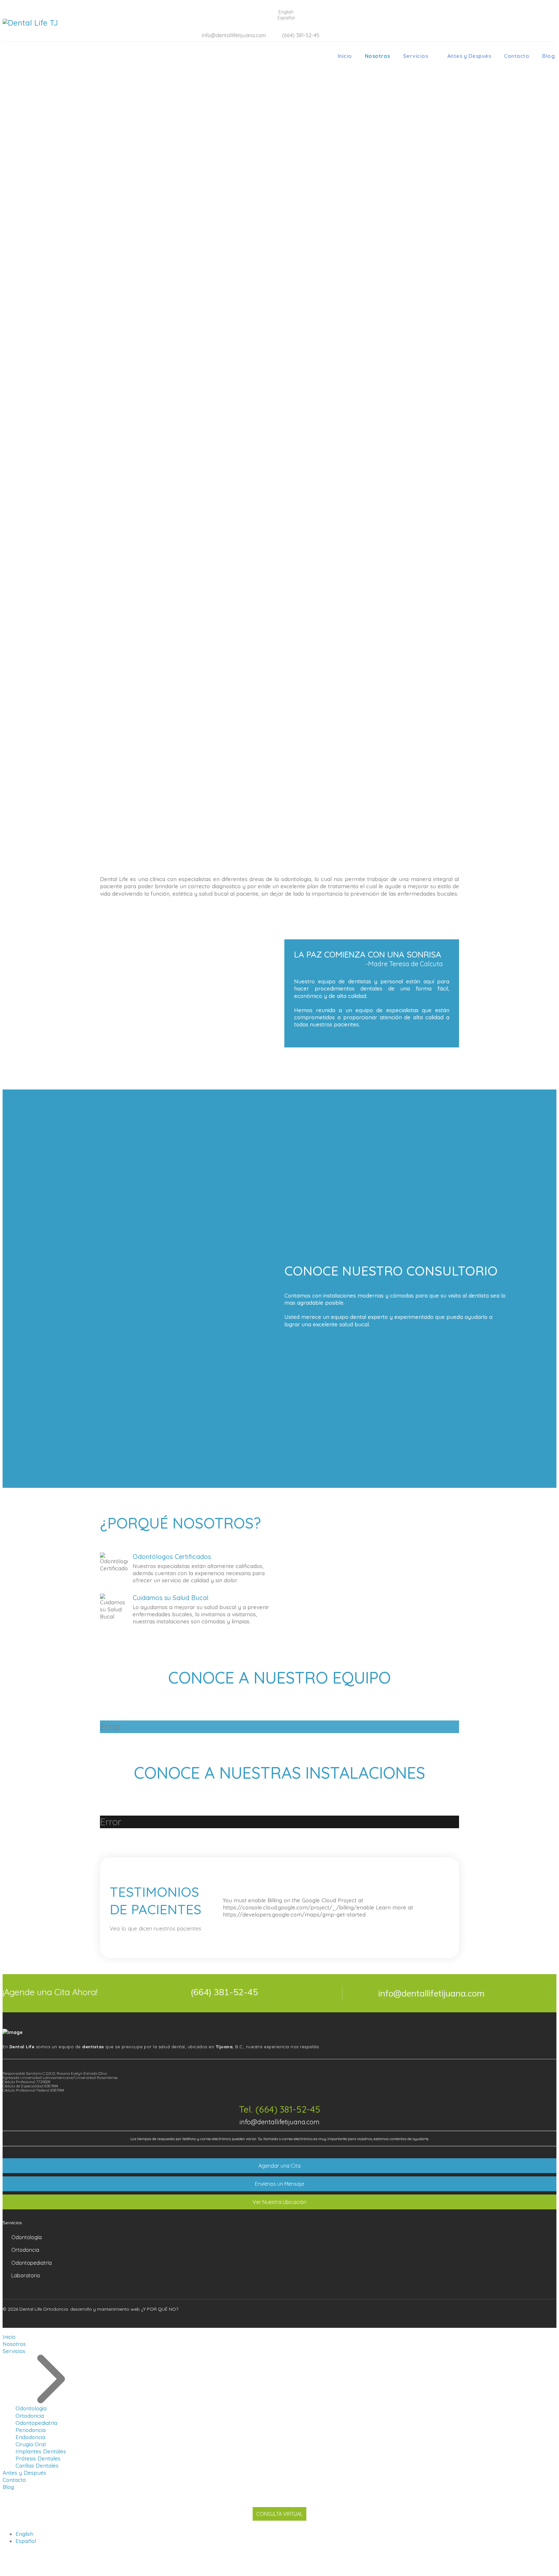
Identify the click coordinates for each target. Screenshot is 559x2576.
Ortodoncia (25, 2250)
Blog (548, 56)
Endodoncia (30, 2437)
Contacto (517, 56)
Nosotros (378, 56)
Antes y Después (469, 56)
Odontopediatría (32, 2263)
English (24, 2534)
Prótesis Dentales (38, 2458)
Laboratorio (26, 2275)
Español (26, 2541)
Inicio (345, 56)
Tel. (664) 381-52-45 (280, 2109)
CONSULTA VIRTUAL (279, 2514)
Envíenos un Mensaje (279, 2184)
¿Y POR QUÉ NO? (160, 2309)
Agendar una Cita (279, 2166)
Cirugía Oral (31, 2444)
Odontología (27, 2237)
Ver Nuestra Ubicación (279, 2202)
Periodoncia (31, 2430)
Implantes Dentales (41, 2451)
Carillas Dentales (37, 2465)
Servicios (416, 56)
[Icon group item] (526, 2317)
